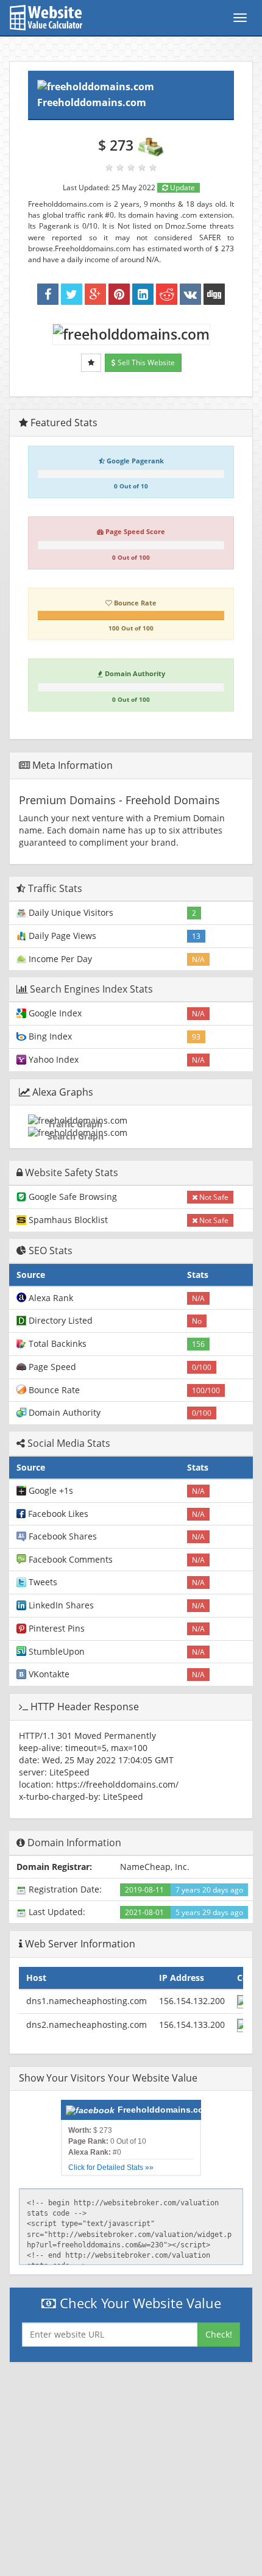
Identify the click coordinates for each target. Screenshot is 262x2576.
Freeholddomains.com (92, 102)
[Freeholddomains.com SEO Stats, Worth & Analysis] (214, 294)
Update (182, 187)
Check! (219, 2334)
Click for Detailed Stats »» (111, 2167)
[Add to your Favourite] (91, 363)
